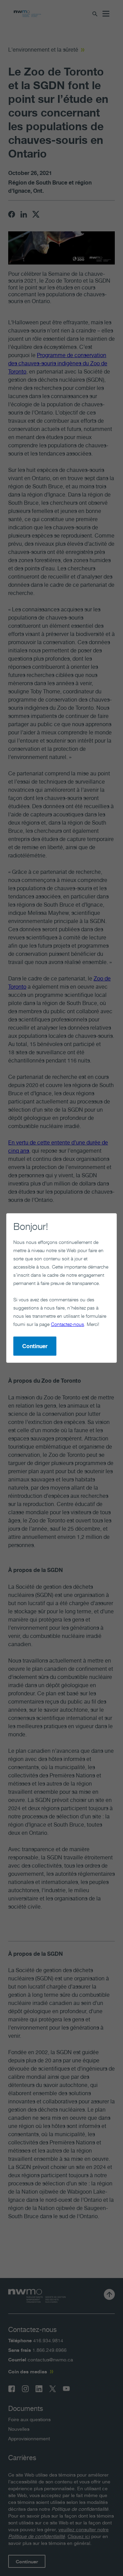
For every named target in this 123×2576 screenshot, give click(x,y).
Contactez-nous (67, 1324)
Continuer (35, 1346)
